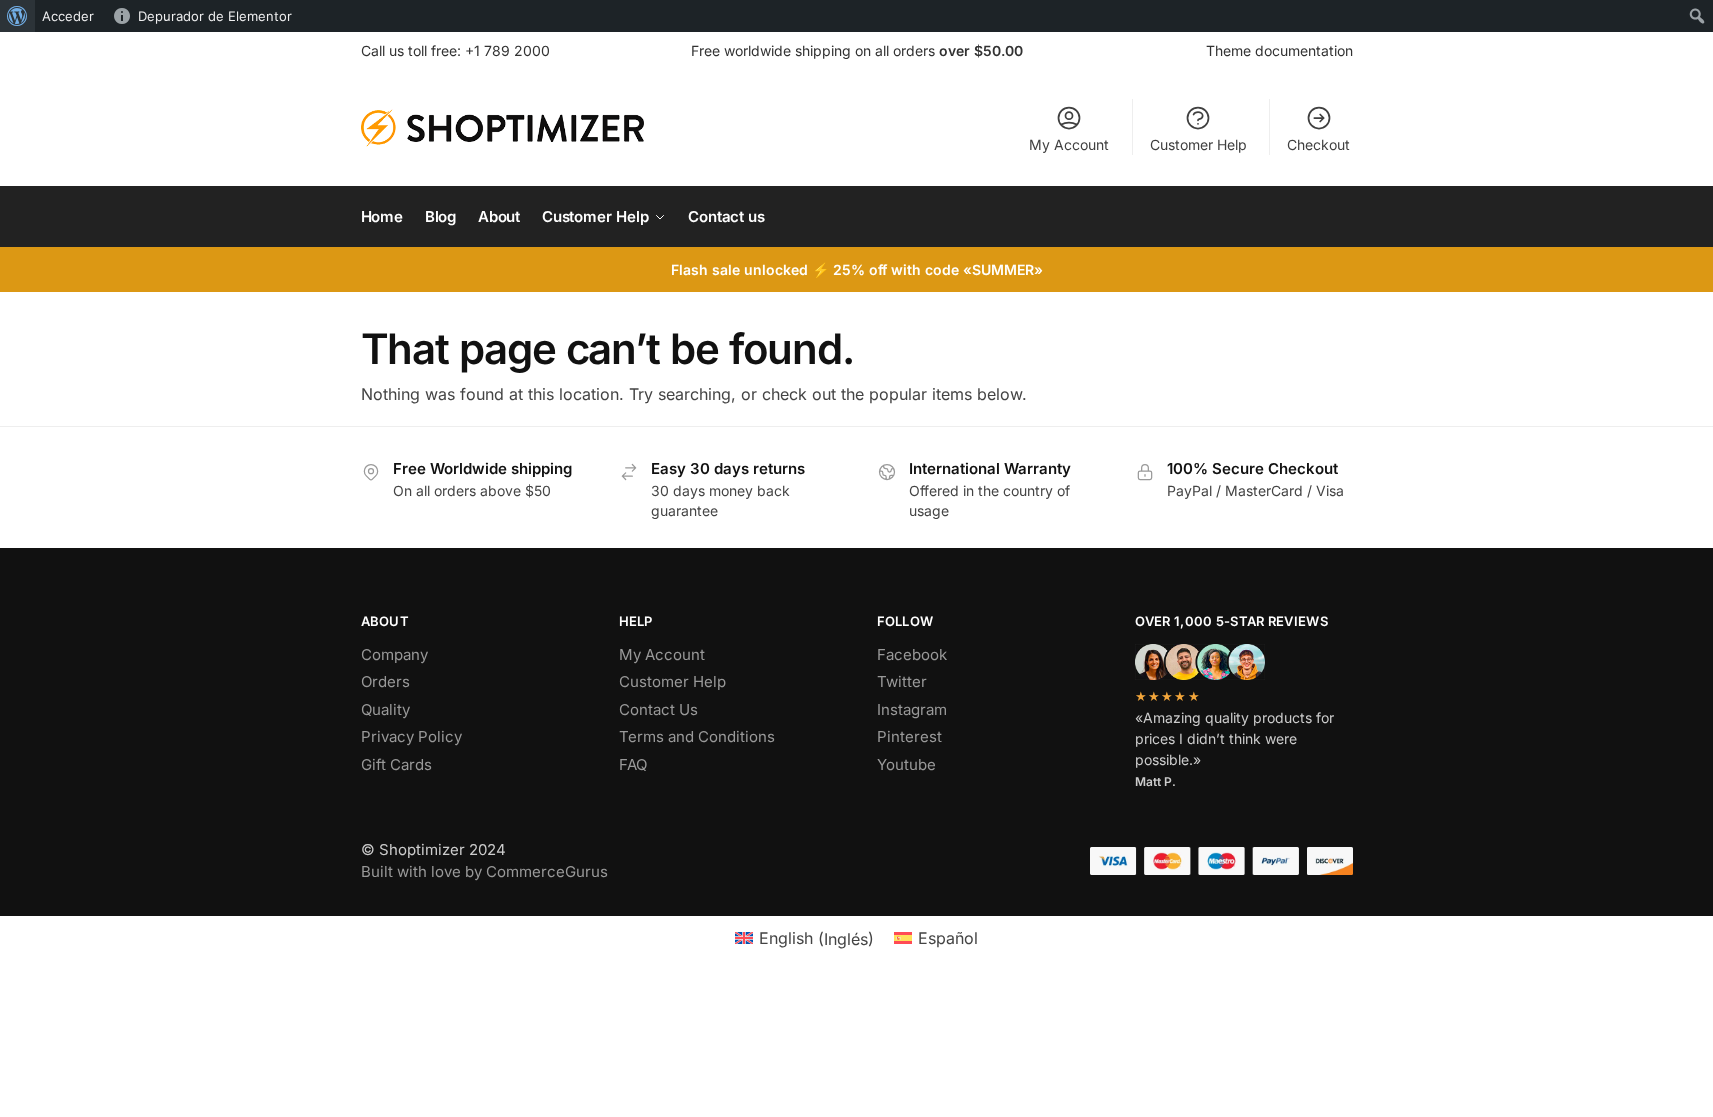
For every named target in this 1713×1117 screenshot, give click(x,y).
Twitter (902, 681)
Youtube (906, 764)
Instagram (912, 709)
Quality (385, 709)
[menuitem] (17, 16)
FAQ (633, 764)
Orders (385, 681)
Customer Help (1198, 144)
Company (394, 654)
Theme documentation (1279, 50)
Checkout (1318, 144)
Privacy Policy (411, 736)
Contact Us (658, 709)
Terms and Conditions (697, 736)
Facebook (912, 654)
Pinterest (909, 736)
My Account (1069, 144)
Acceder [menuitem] (68, 16)
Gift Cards (396, 764)
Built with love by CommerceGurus (484, 871)
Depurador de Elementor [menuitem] (215, 16)
